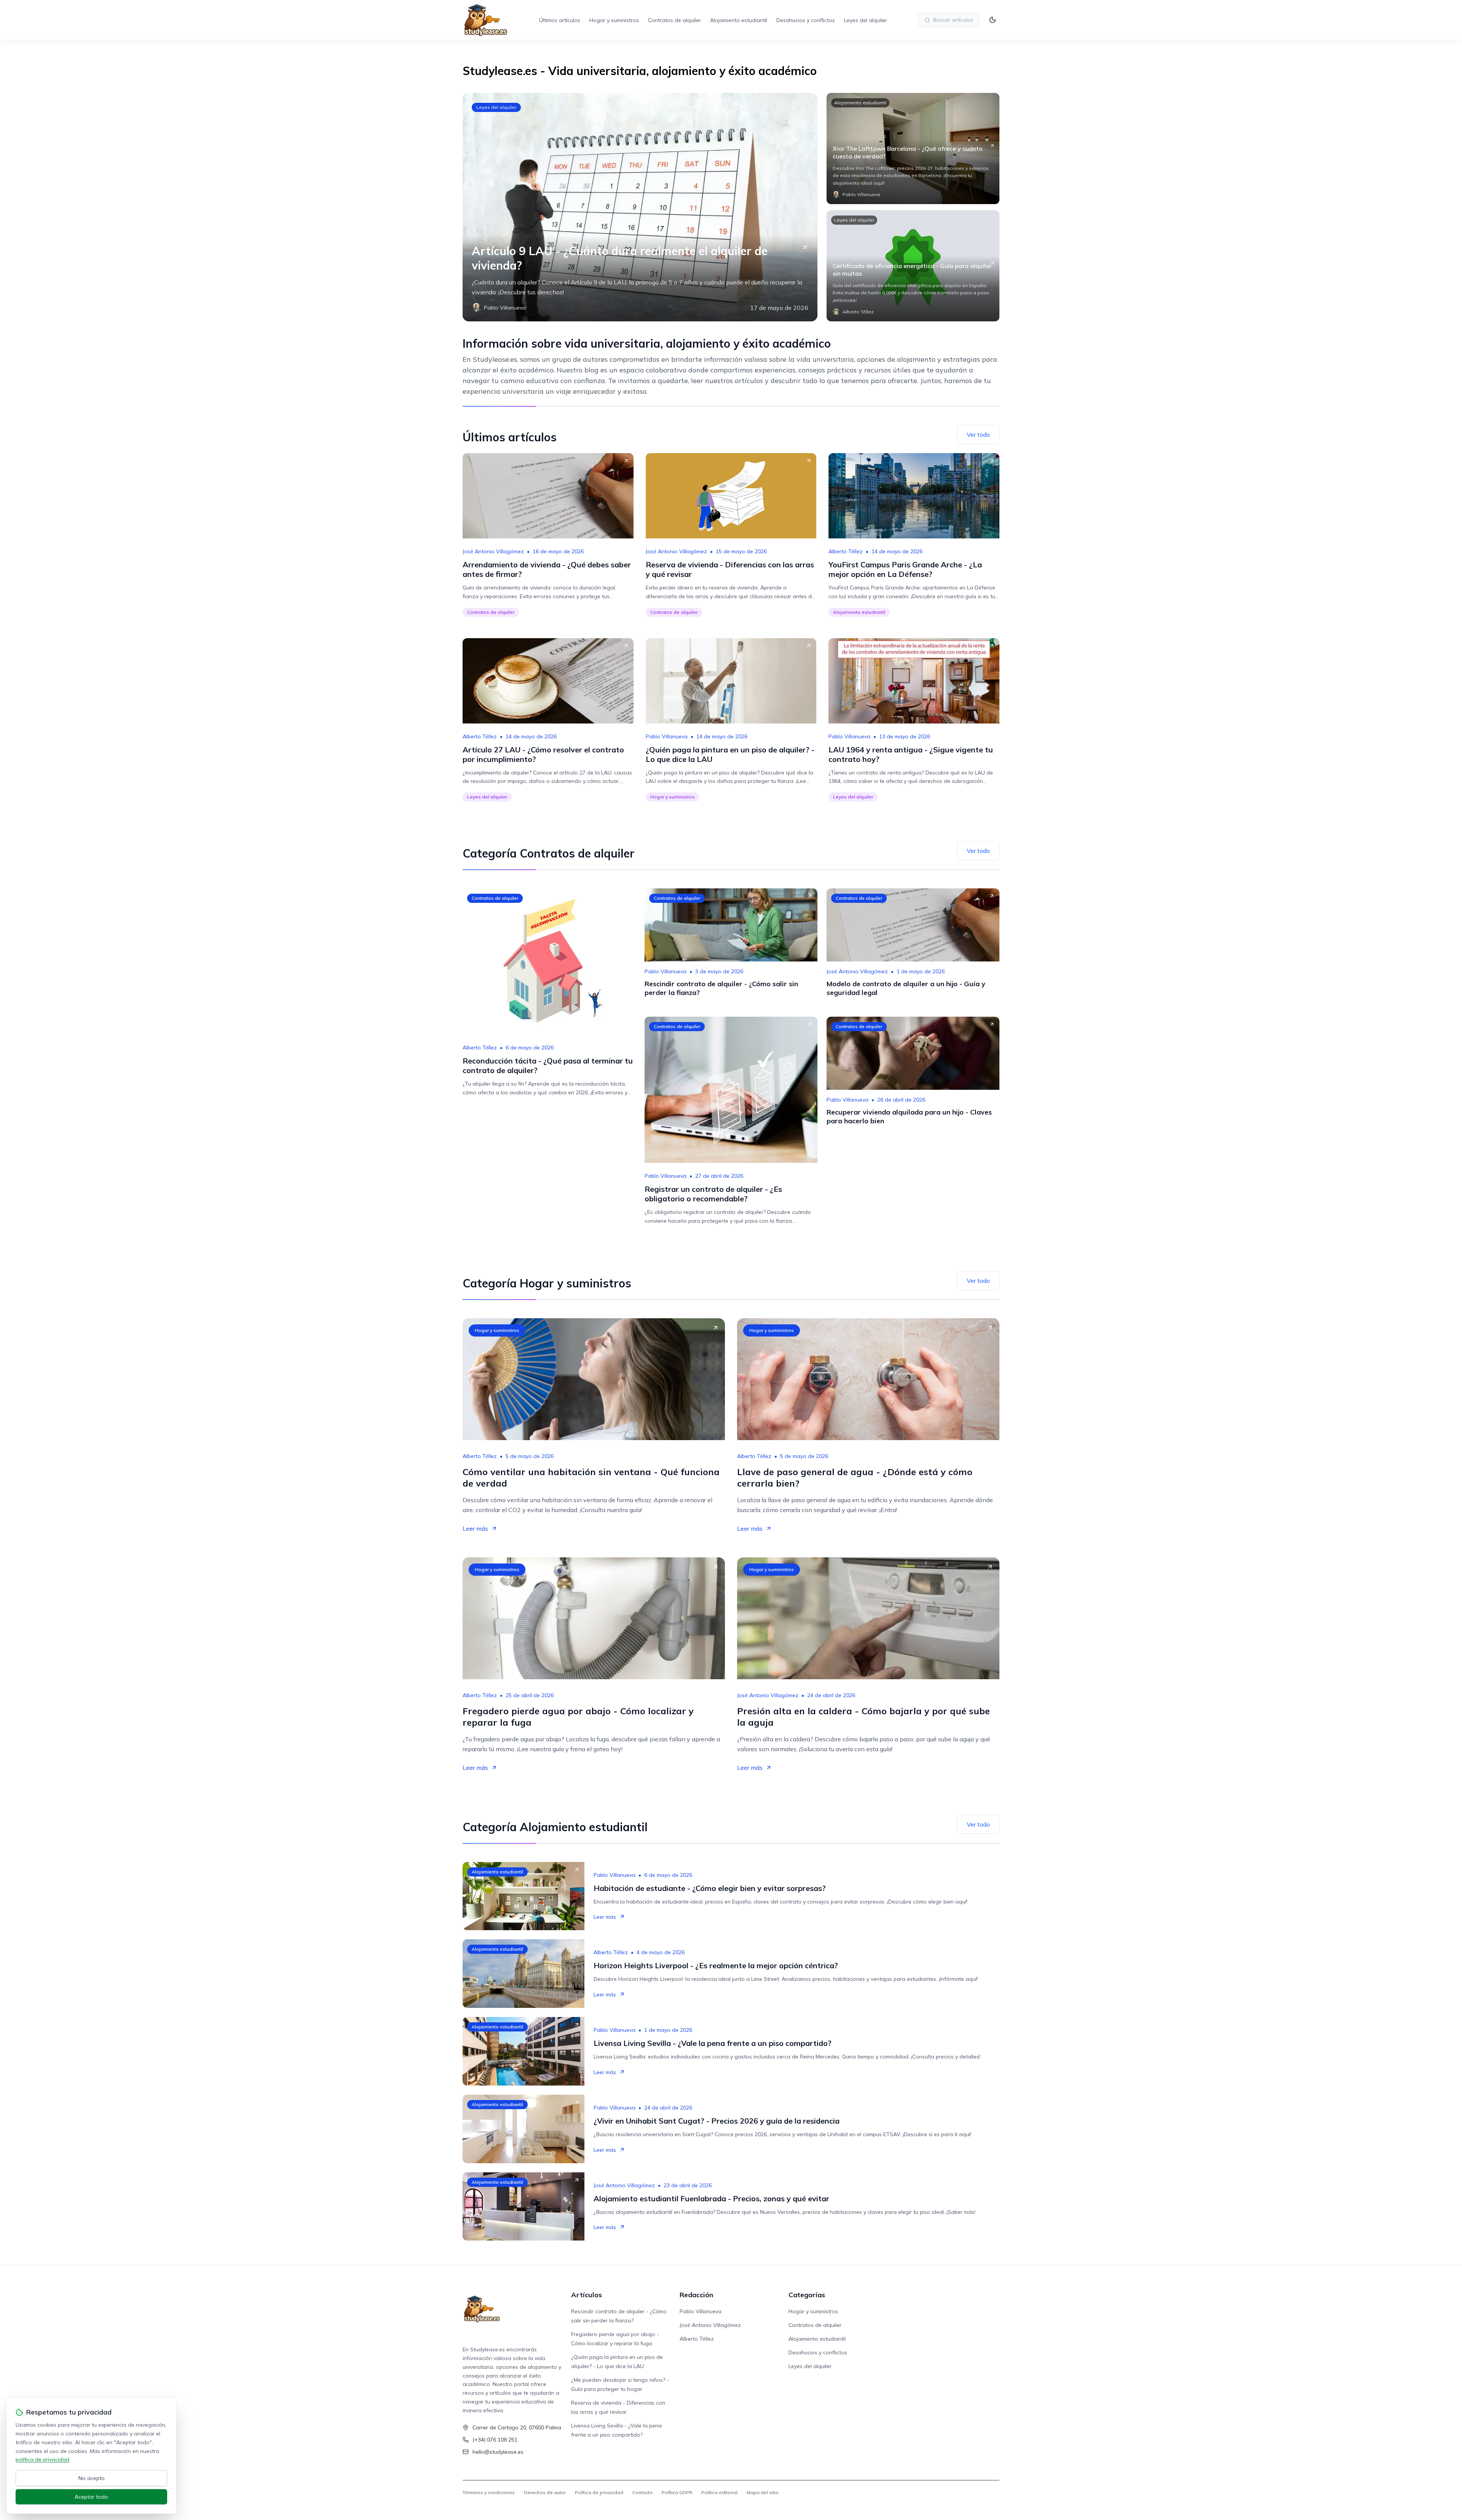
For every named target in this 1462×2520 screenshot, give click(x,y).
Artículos (587, 2295)
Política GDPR (677, 2492)
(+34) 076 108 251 (495, 2440)
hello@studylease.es (498, 2452)
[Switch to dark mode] (993, 20)
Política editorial (719, 2492)
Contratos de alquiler (674, 20)
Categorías (807, 2295)
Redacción (696, 2295)
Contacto (642, 2492)
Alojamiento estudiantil (739, 20)
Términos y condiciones (489, 2492)
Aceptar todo (91, 2497)
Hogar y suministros (614, 20)
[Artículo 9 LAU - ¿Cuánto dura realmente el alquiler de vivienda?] (640, 207)
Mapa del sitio (763, 2492)
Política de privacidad (599, 2492)
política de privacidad (42, 2459)
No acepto (92, 2478)
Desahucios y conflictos (806, 20)
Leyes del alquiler (866, 20)
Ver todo (978, 434)
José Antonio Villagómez (493, 551)
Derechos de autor (545, 2492)
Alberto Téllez (846, 551)
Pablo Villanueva (667, 736)
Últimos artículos (560, 20)
